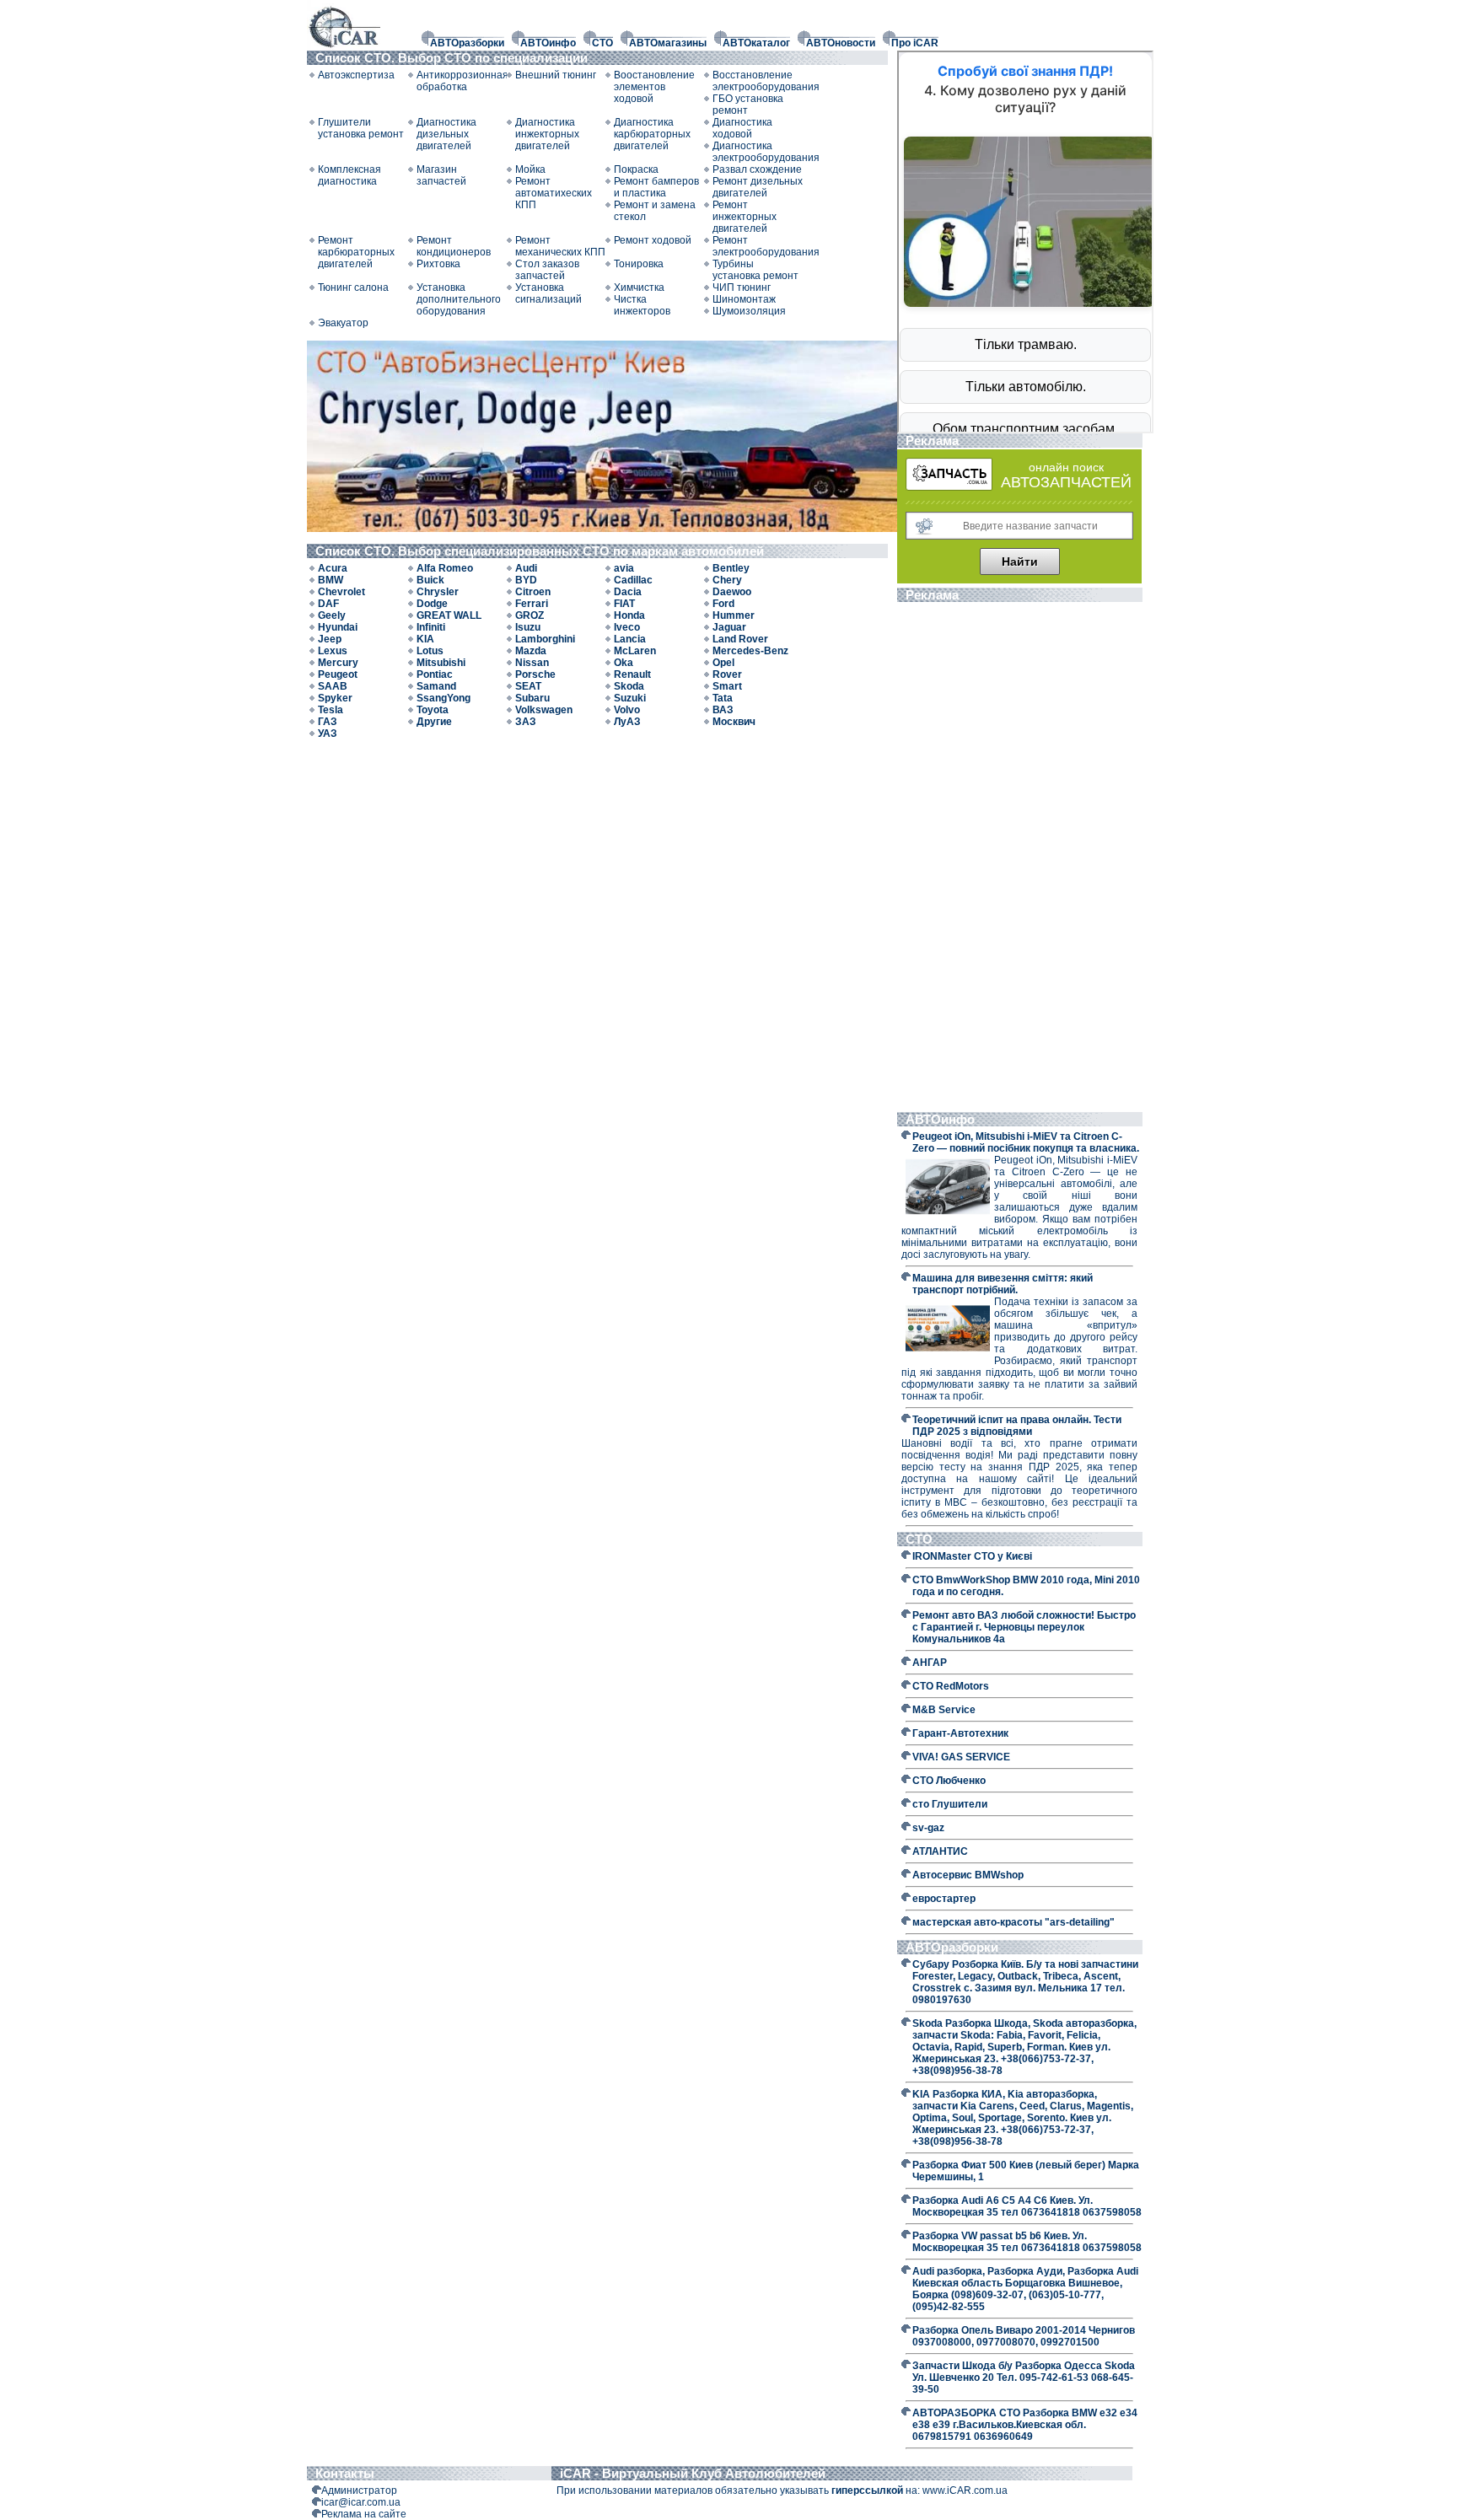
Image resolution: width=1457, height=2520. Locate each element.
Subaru (532, 698)
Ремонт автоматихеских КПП (554, 193)
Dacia (628, 592)
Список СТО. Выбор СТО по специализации (453, 58)
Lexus (333, 651)
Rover (727, 674)
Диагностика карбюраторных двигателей (652, 134)
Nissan (532, 663)
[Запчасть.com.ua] (949, 487)
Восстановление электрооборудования (758, 81)
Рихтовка (438, 264)
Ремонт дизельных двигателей (758, 187)
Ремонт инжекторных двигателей (745, 217)
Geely (332, 615)
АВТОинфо (548, 43)
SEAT (528, 686)
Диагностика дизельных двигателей (446, 134)
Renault (632, 674)
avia (624, 568)
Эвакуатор (343, 323)
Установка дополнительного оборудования (459, 299)
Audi (526, 568)
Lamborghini (545, 639)
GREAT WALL (449, 615)
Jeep (330, 639)
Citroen (533, 592)
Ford (723, 604)
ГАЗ (328, 722)
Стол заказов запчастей (547, 270)
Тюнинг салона (353, 287)
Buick (430, 580)
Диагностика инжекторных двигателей (547, 134)
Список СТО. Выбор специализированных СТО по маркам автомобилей (541, 551)
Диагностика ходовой (742, 128)
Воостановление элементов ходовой (654, 87)
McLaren (635, 651)
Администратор (359, 2490)
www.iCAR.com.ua (965, 2490)
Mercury (338, 663)
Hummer (734, 615)
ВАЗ (723, 710)
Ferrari (532, 604)
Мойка (530, 169)
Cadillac (633, 580)
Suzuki (630, 698)
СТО (602, 43)
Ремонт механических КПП (560, 246)
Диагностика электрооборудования (758, 152)
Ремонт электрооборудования (758, 246)
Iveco (627, 627)
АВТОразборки (467, 43)
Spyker (335, 698)
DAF (328, 604)
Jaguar (729, 627)
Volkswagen (544, 710)
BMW (331, 580)
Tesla (331, 710)
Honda (629, 615)
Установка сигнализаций (548, 293)
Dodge (432, 604)
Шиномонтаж (744, 299)
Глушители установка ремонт (361, 128)
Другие (434, 722)
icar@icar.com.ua (361, 2502)
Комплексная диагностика (349, 175)
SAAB (333, 686)
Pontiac (435, 674)
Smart (727, 686)
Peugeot (338, 674)
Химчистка (639, 287)
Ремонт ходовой (653, 240)
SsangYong (444, 698)
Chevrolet (341, 592)
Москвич (734, 722)
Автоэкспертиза (356, 75)
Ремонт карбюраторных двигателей (356, 252)
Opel (723, 663)
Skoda (629, 686)
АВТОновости (841, 43)
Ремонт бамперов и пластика (656, 187)
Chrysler (438, 592)
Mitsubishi (441, 663)
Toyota (433, 710)
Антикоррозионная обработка (462, 81)
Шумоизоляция (749, 311)
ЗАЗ (526, 722)
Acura (333, 568)
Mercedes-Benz (750, 651)
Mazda (531, 651)
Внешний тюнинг (556, 75)
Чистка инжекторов (642, 305)
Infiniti (431, 627)
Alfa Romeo (445, 568)
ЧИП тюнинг (742, 287)
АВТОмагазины (668, 43)
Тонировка (639, 264)
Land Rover (740, 639)
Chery (727, 580)
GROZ (530, 615)
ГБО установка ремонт (748, 105)
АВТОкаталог (756, 43)
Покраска (636, 169)
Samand (436, 686)
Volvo (627, 710)
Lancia (630, 639)
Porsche (535, 674)
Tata (723, 698)
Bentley (731, 568)
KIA (425, 639)
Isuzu (528, 627)
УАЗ (328, 733)
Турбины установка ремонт (755, 270)
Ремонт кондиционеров (454, 246)
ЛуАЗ (627, 722)
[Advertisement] (1019, 859)
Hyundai (338, 627)
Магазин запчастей (441, 175)
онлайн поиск (1066, 467)
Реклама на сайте (364, 2514)
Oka (624, 663)
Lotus (430, 651)
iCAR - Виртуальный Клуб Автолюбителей (693, 2473)
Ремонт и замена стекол (655, 211)
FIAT (624, 604)
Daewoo (732, 592)
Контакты (345, 2473)
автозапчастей (1066, 482)
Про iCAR (915, 43)
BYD (526, 580)
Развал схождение (757, 169)
